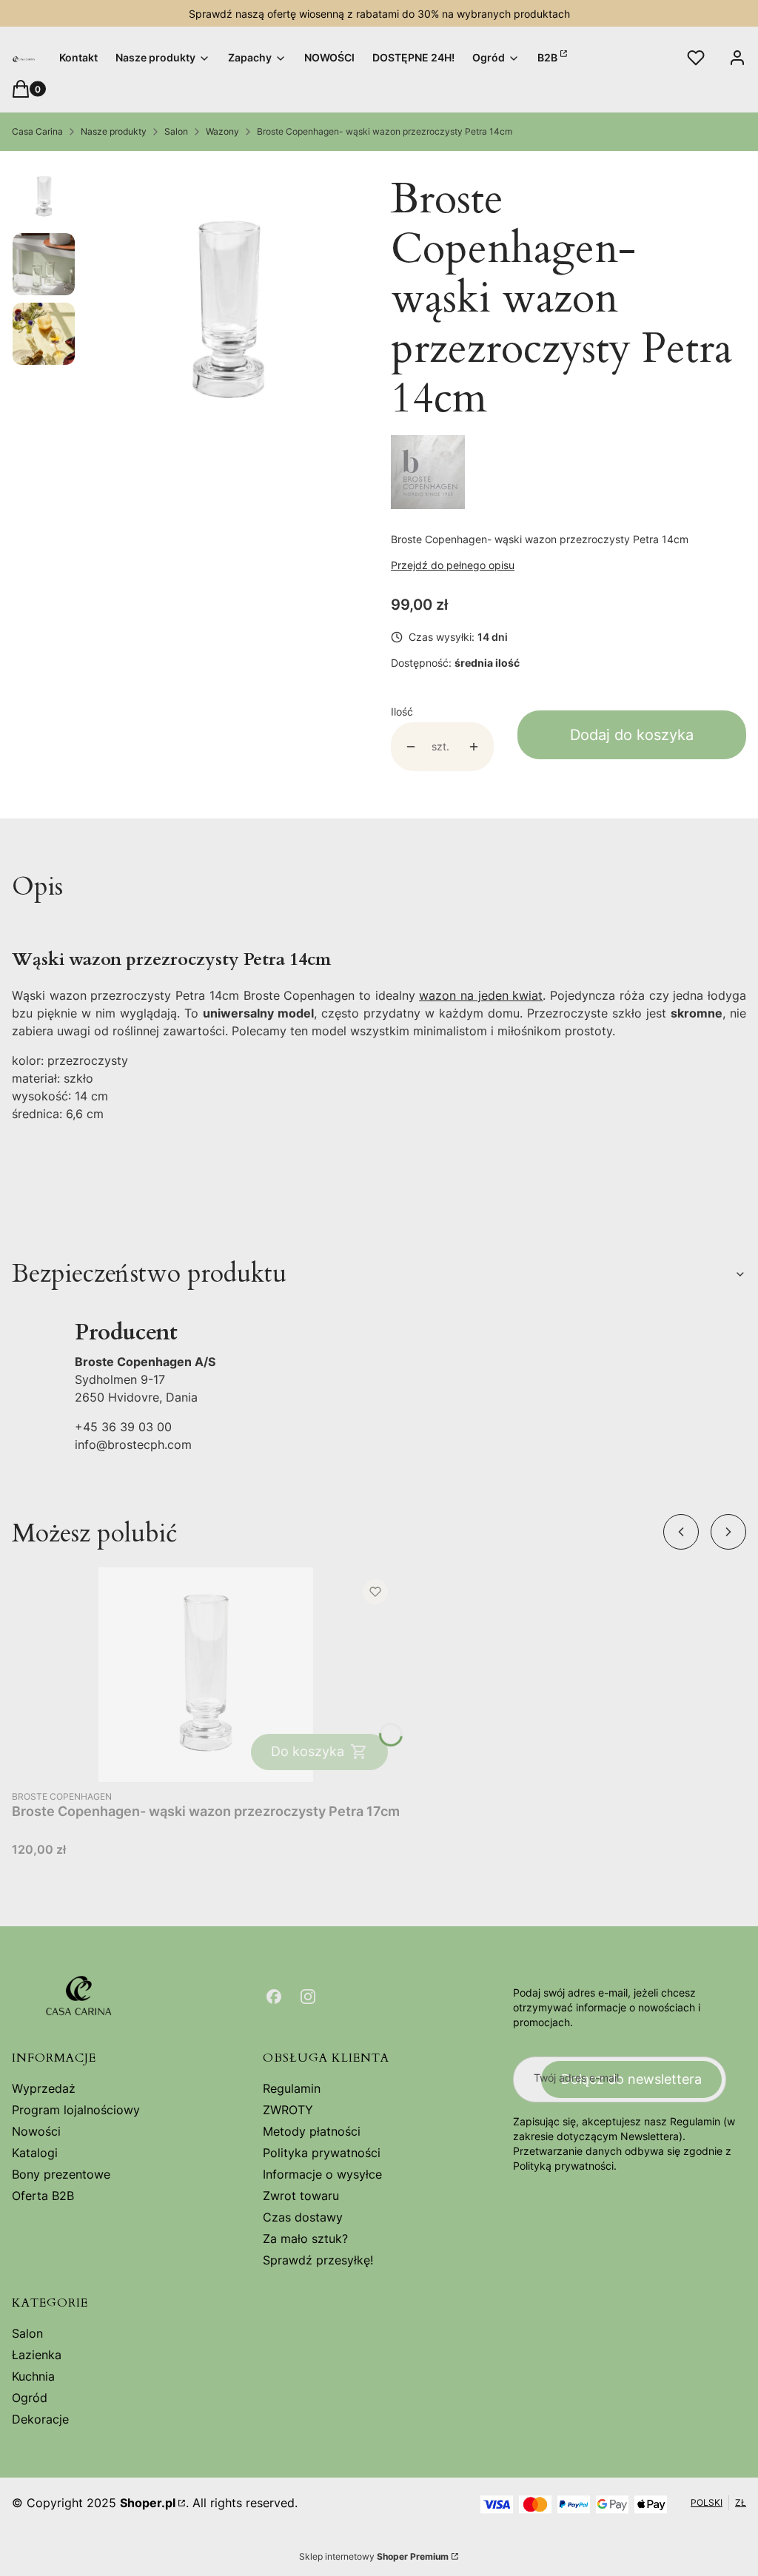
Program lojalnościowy (76, 2110)
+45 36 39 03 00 (123, 1427)
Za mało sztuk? (305, 2239)
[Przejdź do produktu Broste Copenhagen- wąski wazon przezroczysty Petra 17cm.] (206, 1675)
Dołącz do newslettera (631, 2079)
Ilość (402, 712)
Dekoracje (40, 2419)
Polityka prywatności (322, 2153)
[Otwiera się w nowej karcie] (274, 1997)
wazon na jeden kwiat (481, 995)
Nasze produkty (114, 131)
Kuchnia (33, 2376)
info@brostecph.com (133, 1445)
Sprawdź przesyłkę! (318, 2260)
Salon (176, 131)
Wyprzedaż (44, 2088)
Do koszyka (308, 1751)
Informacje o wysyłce (322, 2174)
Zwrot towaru (301, 2196)
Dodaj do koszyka (632, 735)
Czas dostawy (303, 2217)
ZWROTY (288, 2110)
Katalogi (35, 2153)
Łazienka (37, 2355)
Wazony (222, 131)
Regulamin (292, 2088)
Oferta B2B (43, 2196)
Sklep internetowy (374, 2556)
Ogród (30, 2398)
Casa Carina (37, 131)
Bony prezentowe (61, 2174)
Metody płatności (312, 2131)
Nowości (36, 2131)
